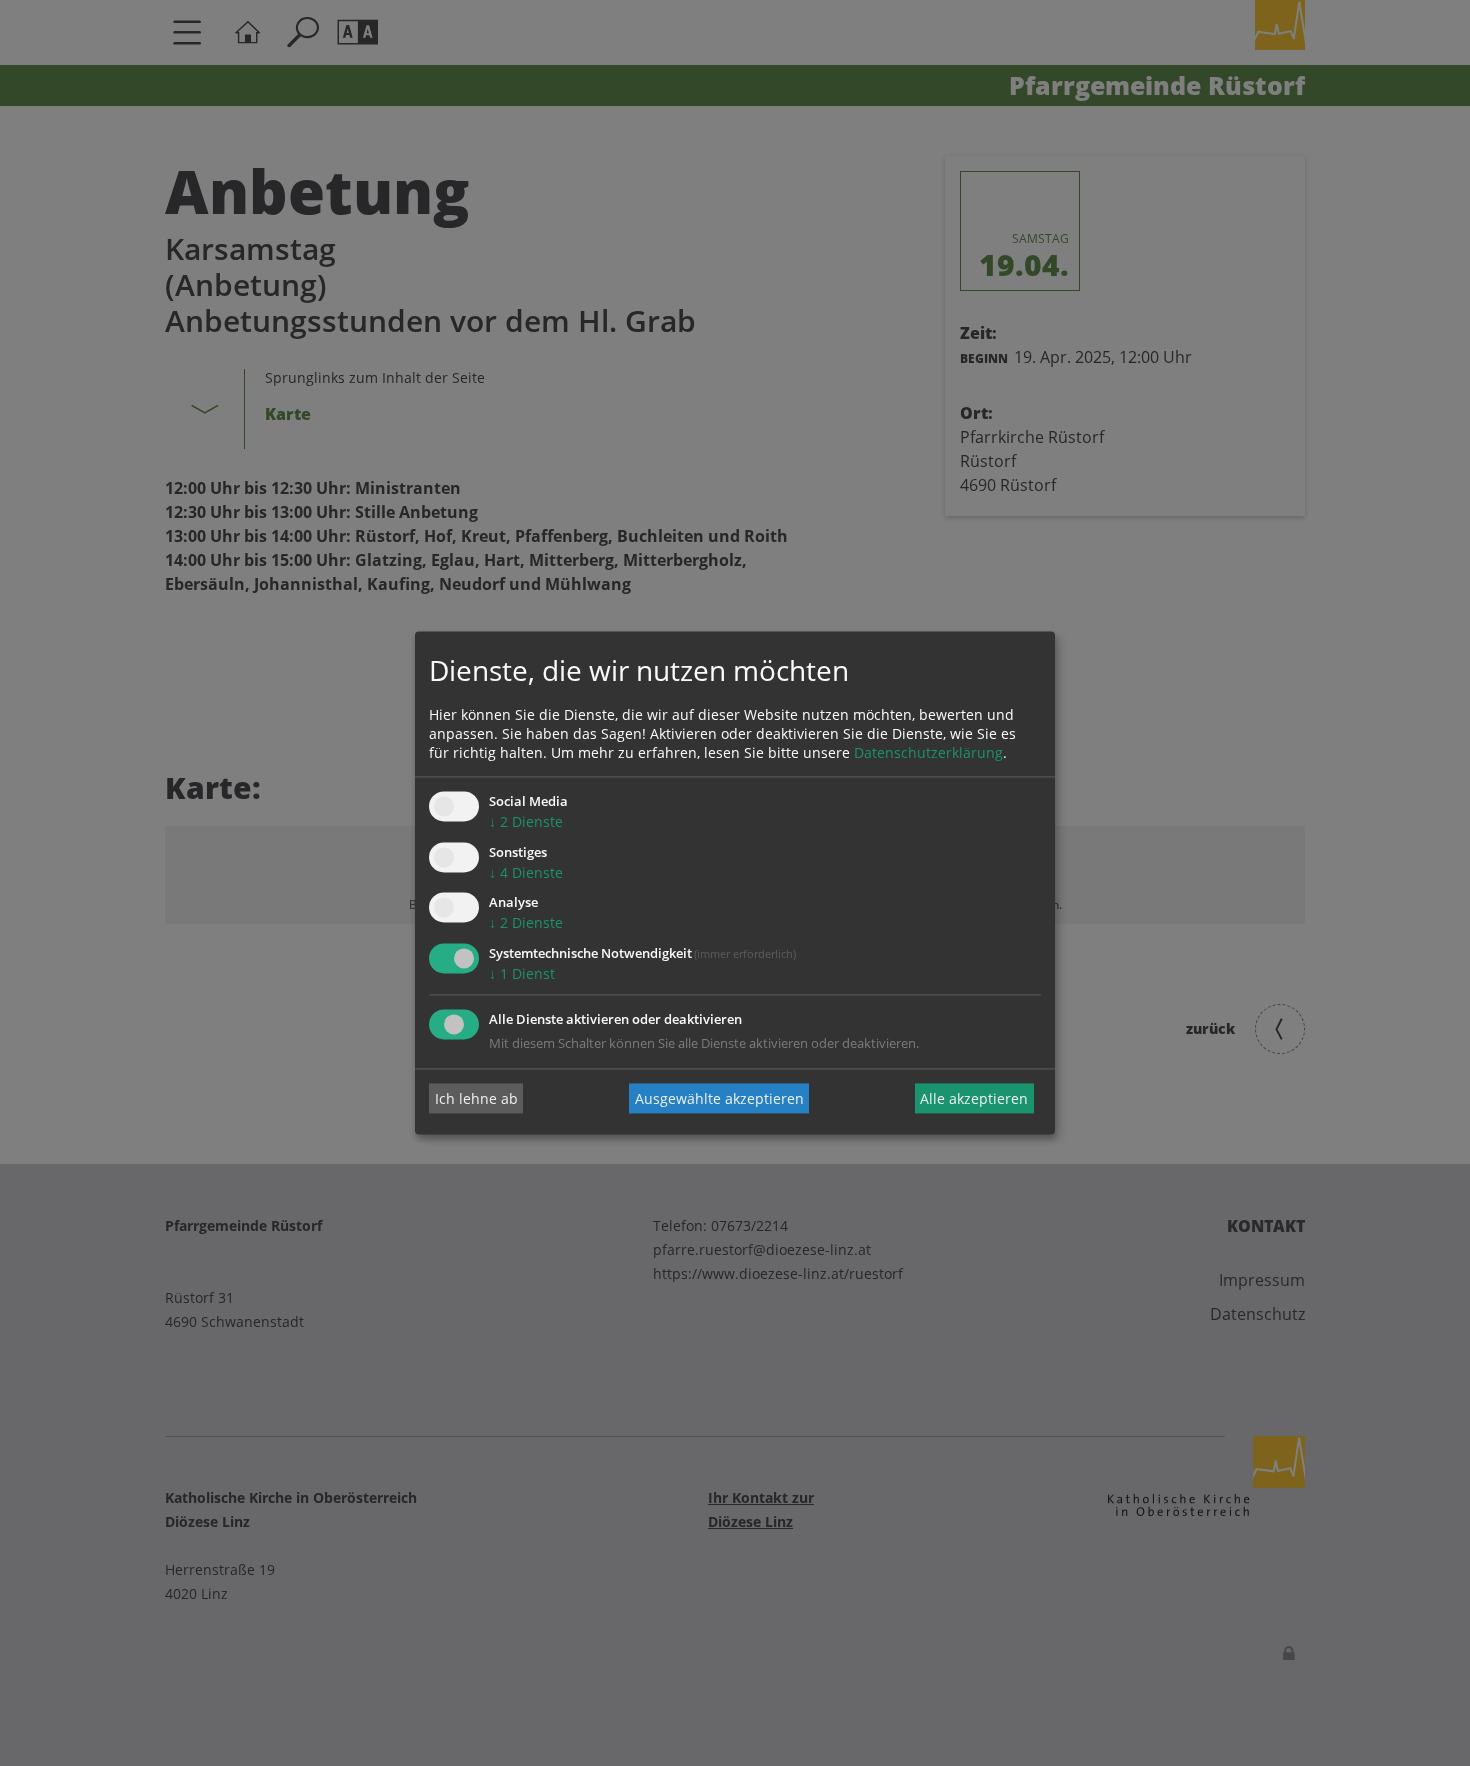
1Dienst (522, 974)
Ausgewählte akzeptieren (719, 1098)
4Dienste (526, 872)
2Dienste (526, 821)
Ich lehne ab (476, 1098)
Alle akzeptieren (974, 1098)
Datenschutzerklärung (928, 752)
